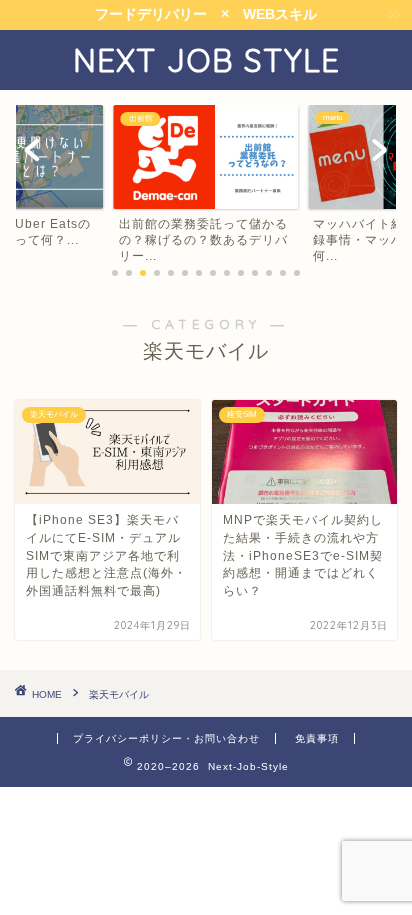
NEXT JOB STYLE (206, 60)
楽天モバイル (119, 694)
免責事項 (317, 738)
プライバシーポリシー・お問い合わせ (166, 738)
